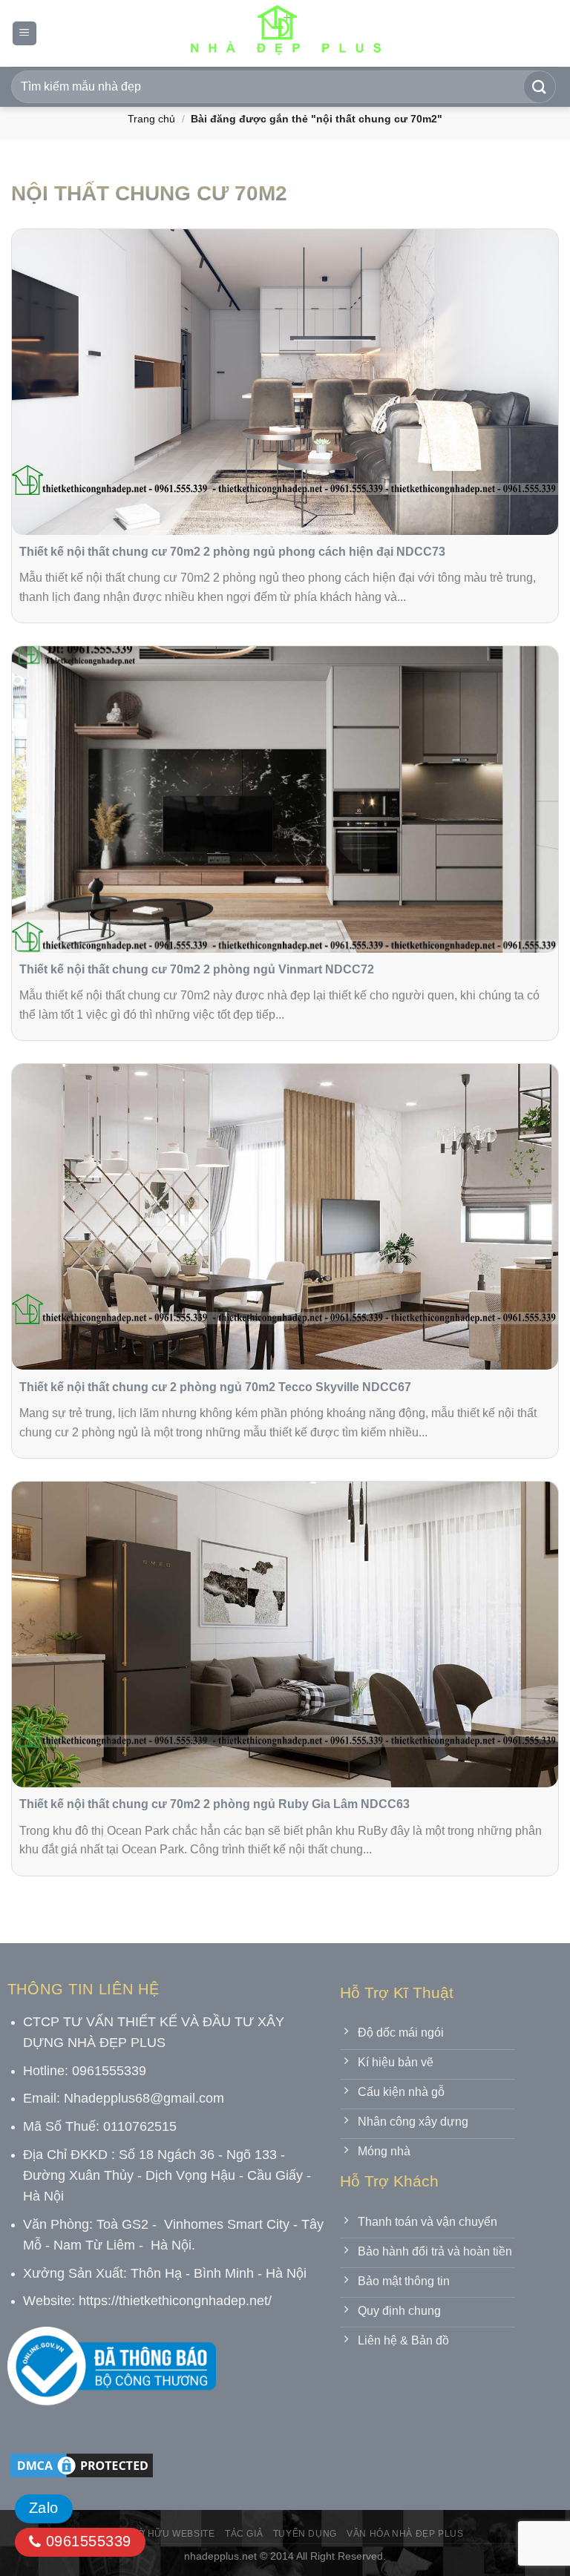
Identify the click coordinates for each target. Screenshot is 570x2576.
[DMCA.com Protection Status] (82, 2464)
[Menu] (24, 34)
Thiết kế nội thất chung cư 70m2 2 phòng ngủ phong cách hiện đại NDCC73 (232, 552)
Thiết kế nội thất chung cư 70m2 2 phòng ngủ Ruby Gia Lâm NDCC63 (214, 1804)
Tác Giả (244, 2534)
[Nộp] (540, 87)
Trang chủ (151, 119)
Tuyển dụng (305, 2534)
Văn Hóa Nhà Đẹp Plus (405, 2534)
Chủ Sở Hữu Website (161, 2534)
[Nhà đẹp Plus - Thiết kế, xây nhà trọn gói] (285, 33)
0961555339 (86, 2541)
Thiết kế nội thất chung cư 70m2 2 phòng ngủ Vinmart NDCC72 (197, 969)
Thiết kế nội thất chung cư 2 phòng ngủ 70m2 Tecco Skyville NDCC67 (215, 1387)
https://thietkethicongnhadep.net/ (175, 2301)
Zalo (44, 2508)
